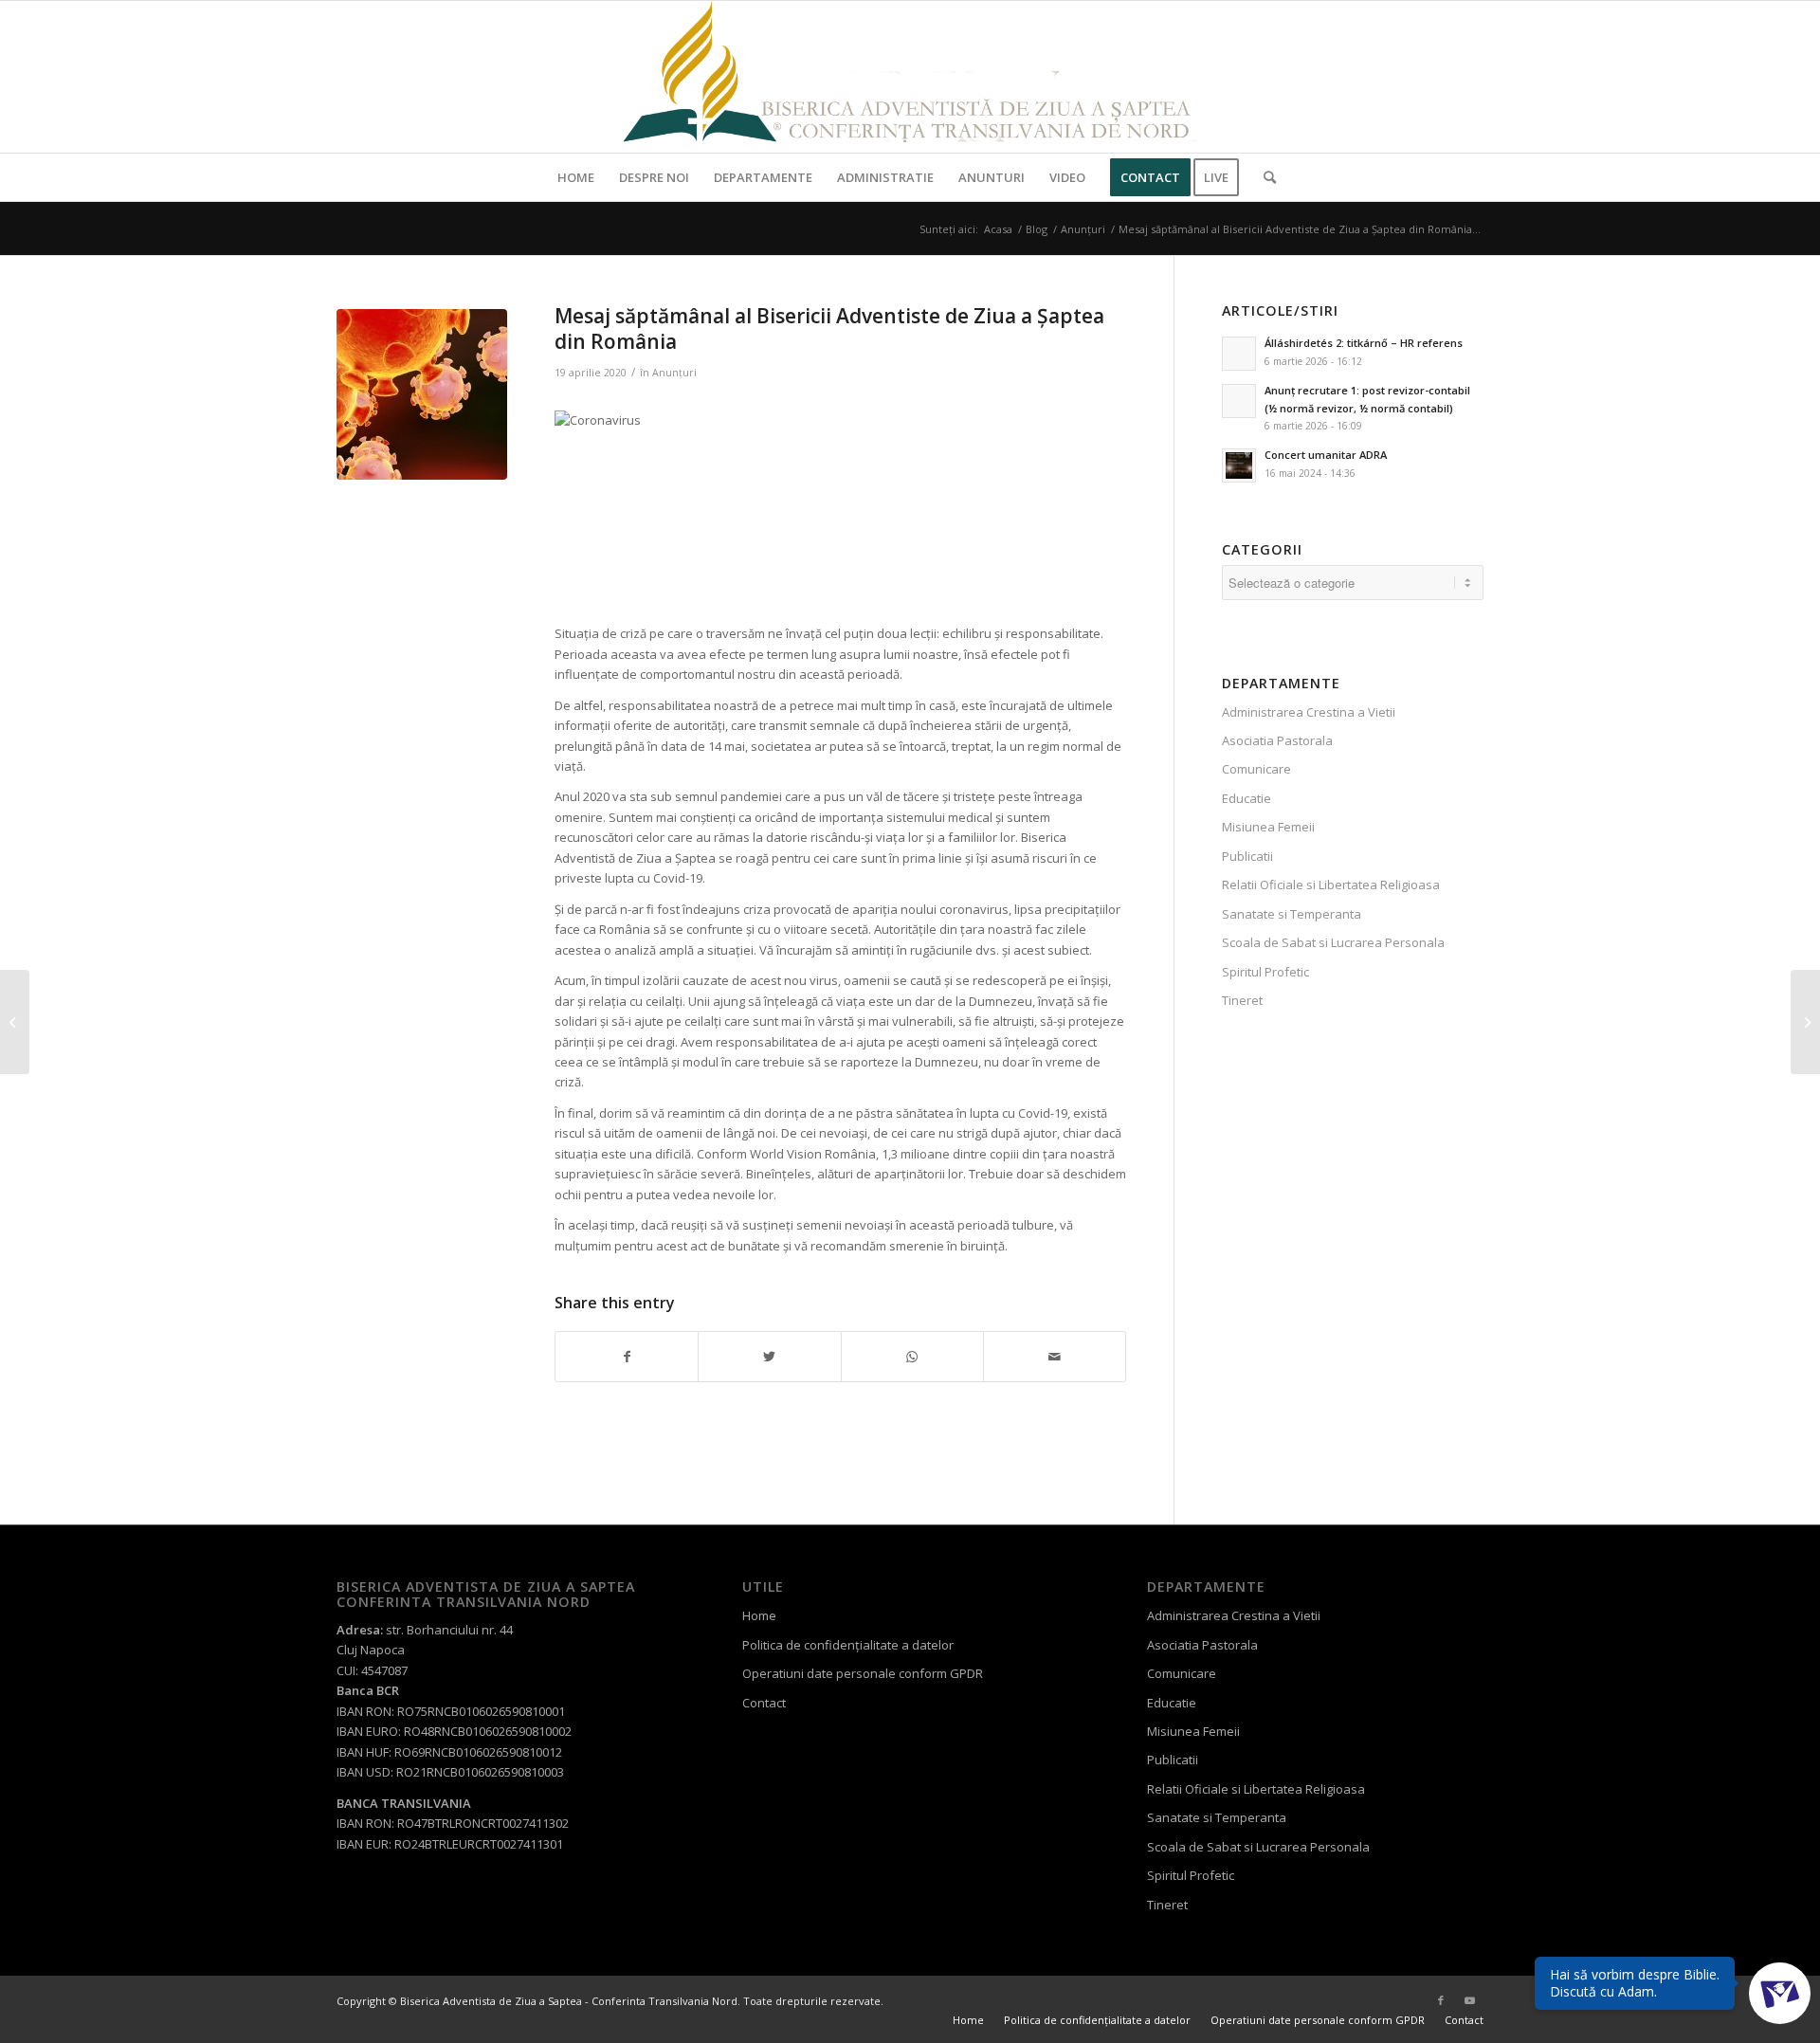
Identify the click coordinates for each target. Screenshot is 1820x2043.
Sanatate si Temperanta (1292, 914)
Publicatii (1247, 856)
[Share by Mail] (1055, 1357)
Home (759, 1615)
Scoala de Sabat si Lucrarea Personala (1333, 942)
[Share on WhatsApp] (912, 1357)
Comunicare (1256, 769)
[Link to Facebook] (1441, 2000)
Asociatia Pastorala (1277, 740)
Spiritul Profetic (1265, 972)
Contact (764, 1703)
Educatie (1247, 798)
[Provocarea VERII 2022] (1805, 1022)
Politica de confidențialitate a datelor (848, 1645)
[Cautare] (1264, 177)
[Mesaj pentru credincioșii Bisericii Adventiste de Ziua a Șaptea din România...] (15, 1022)
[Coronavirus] (422, 394)
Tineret (1242, 1000)
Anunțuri (674, 373)
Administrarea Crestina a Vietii (1309, 712)
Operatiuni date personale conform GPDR (863, 1673)
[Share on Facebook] (627, 1357)
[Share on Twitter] (769, 1357)
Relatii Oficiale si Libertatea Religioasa (1331, 885)
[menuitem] (576, 177)
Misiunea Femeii (1268, 827)
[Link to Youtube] (1469, 2000)
